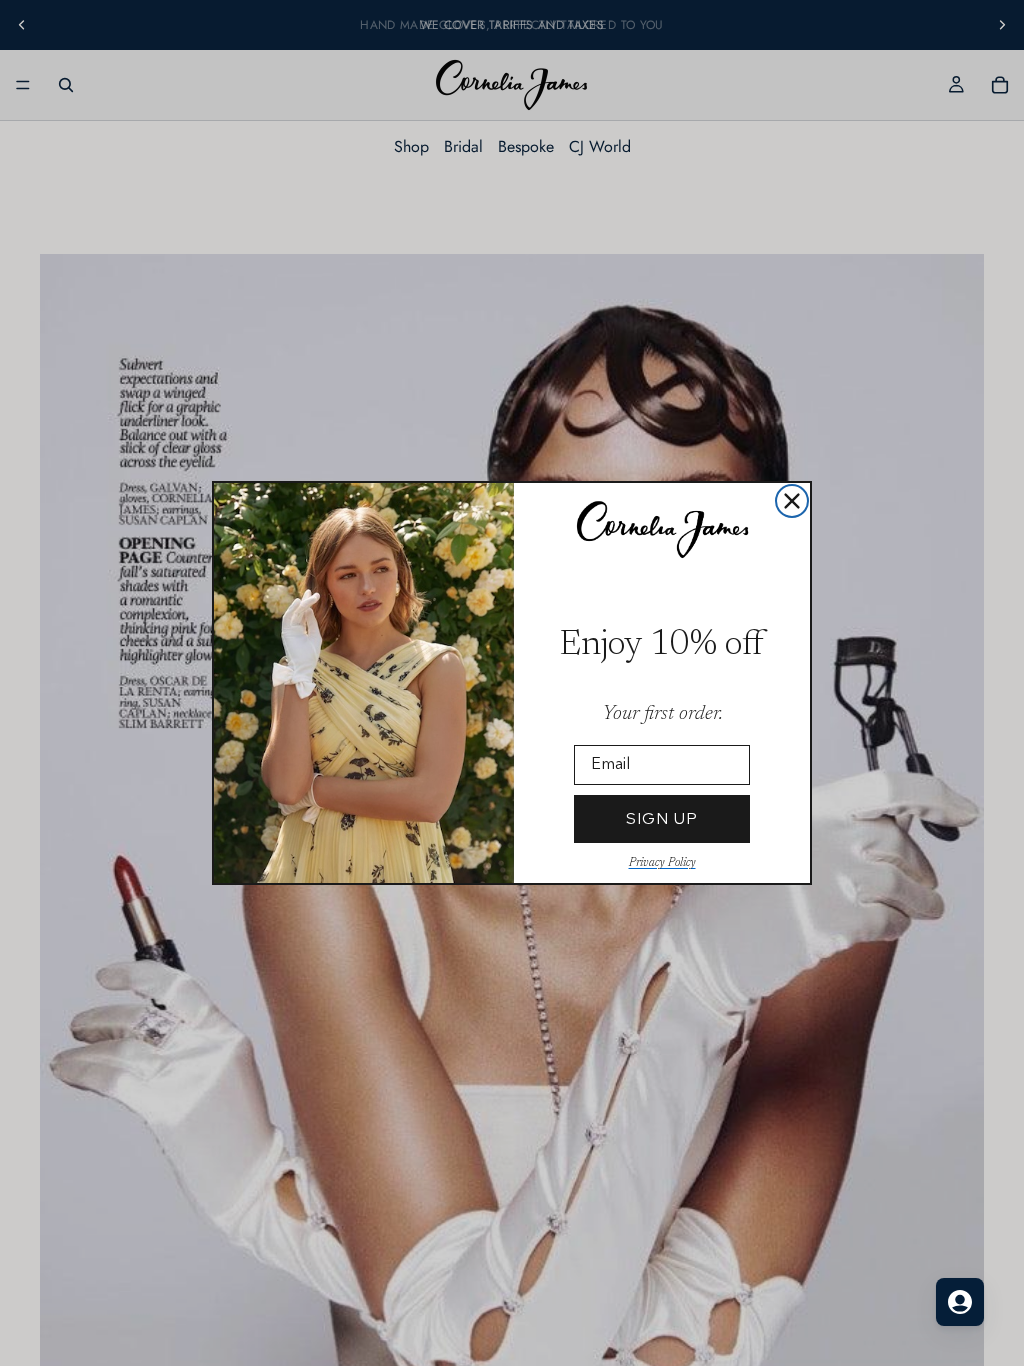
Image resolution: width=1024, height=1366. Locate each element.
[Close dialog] (792, 501)
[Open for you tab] (960, 1302)
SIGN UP (662, 818)
